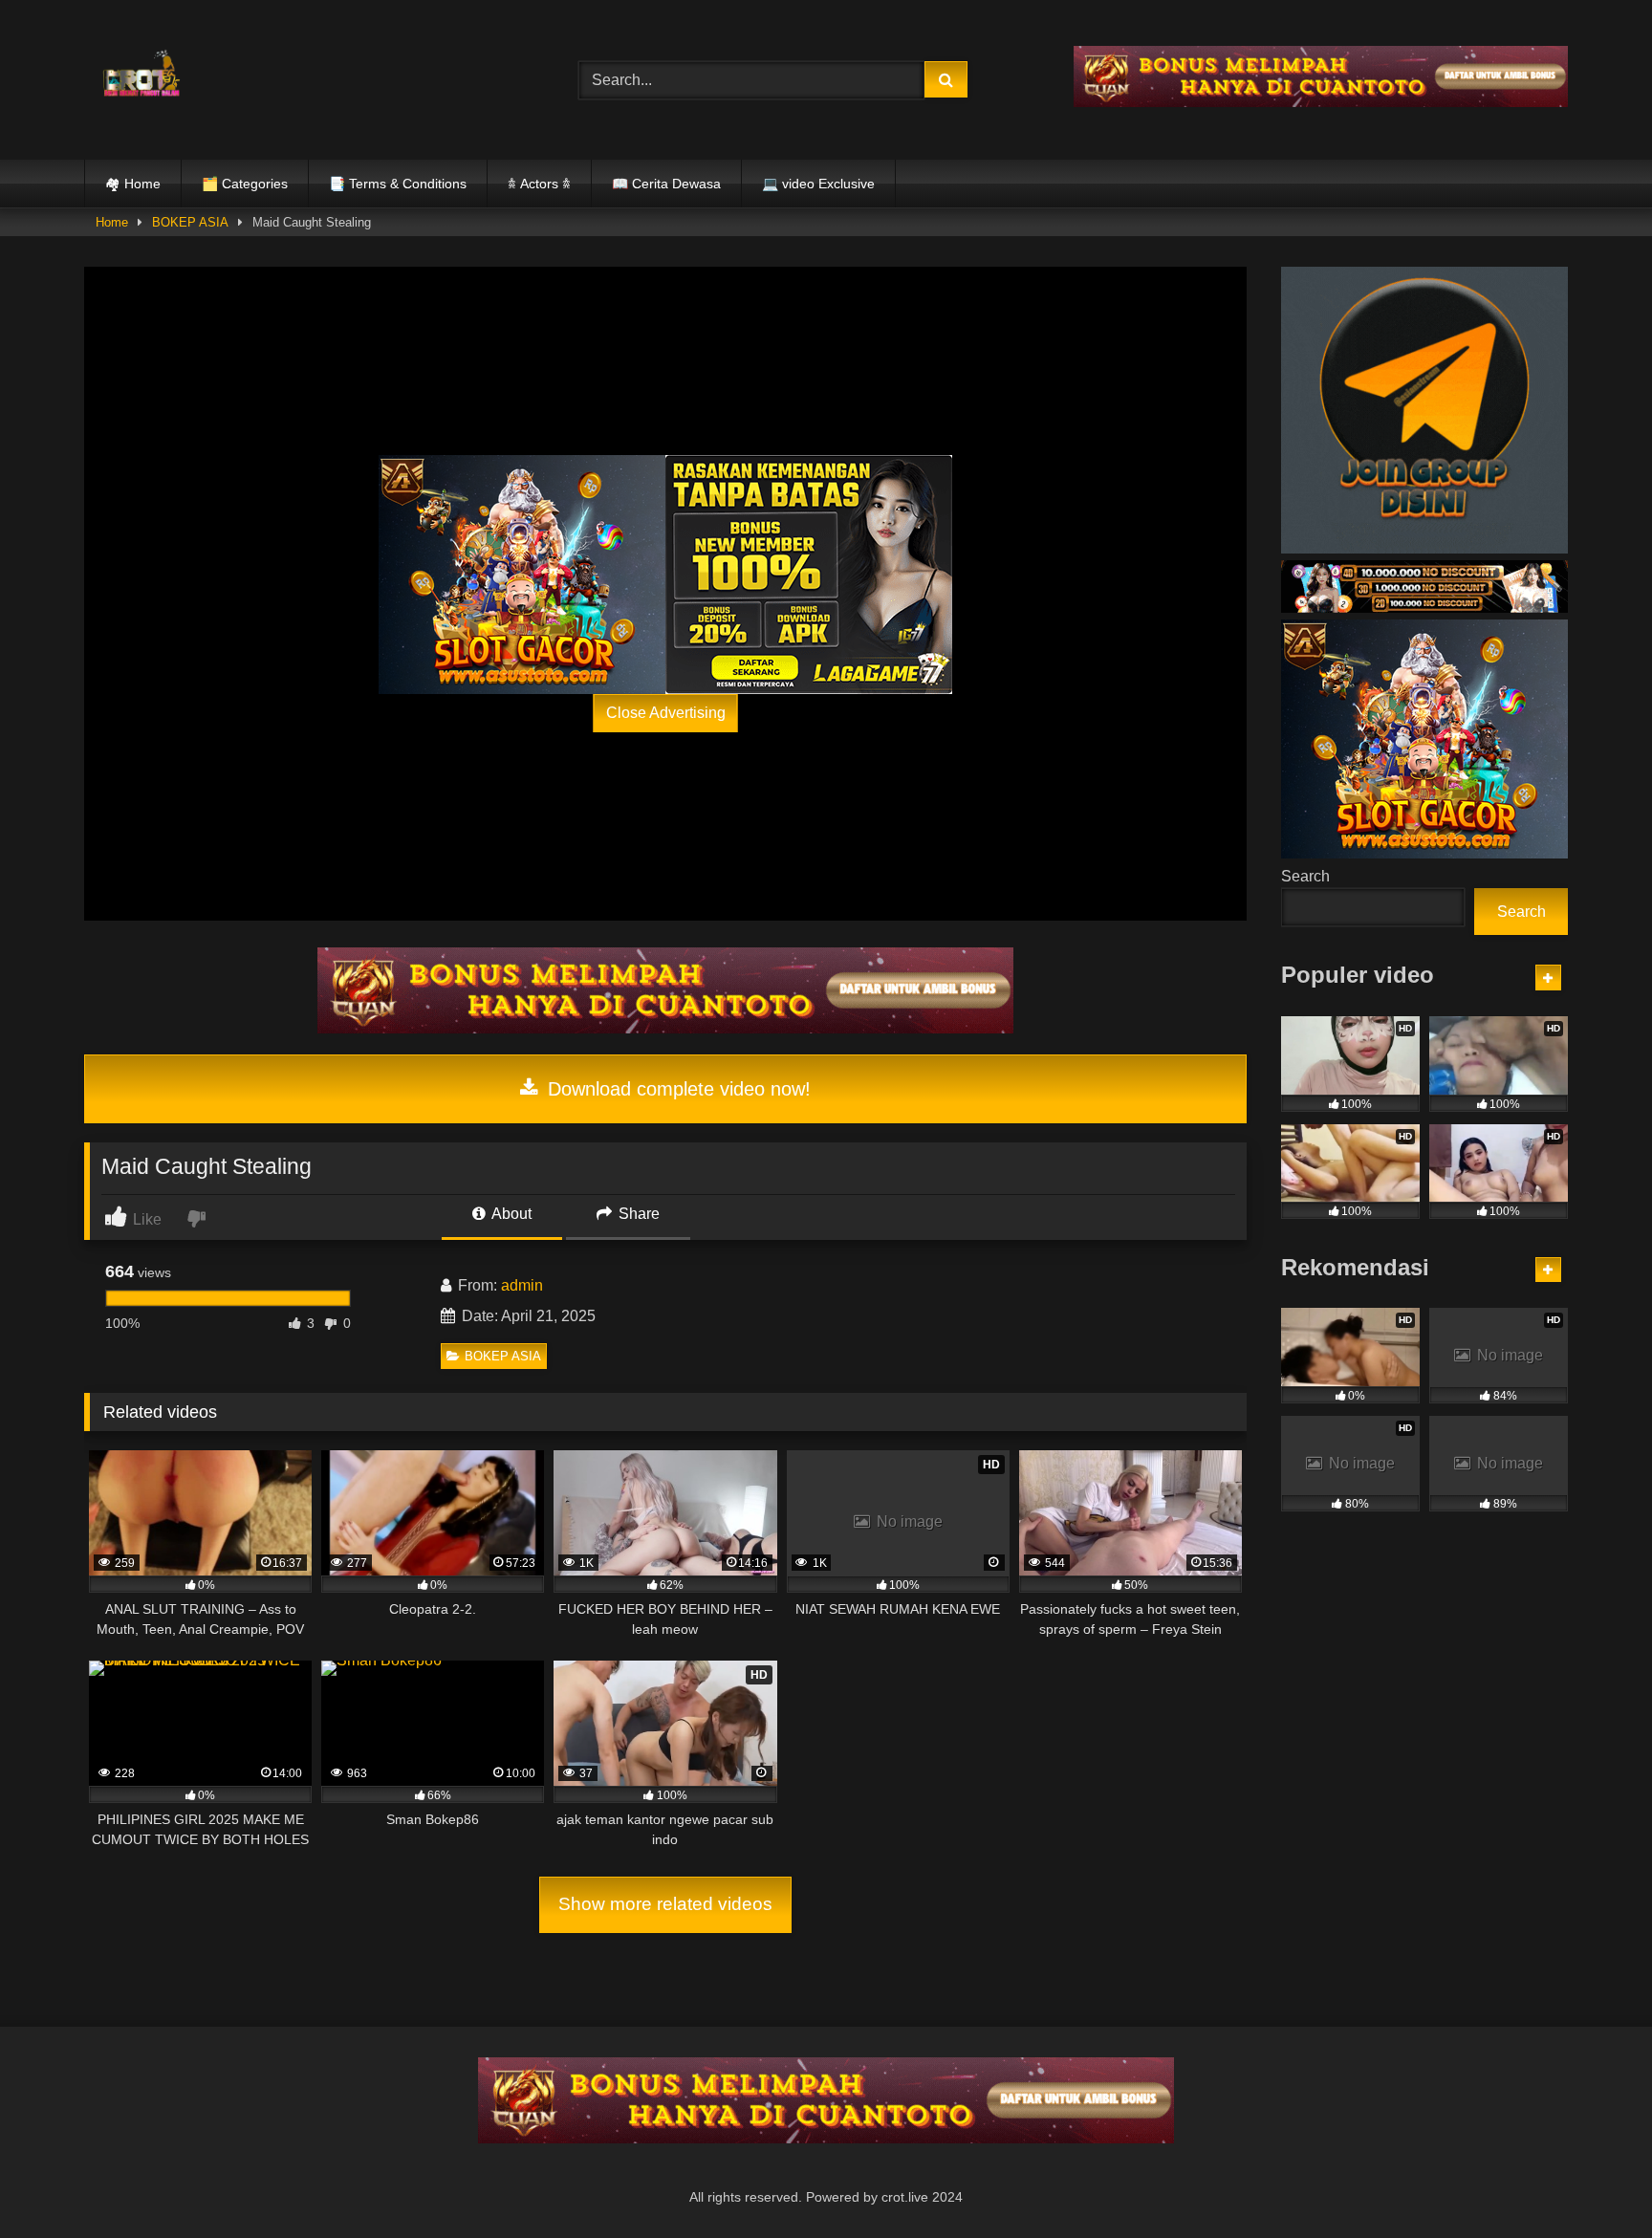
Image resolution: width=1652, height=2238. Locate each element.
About (510, 1214)
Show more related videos (665, 1904)
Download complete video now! (676, 1089)
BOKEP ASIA (190, 222)
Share (637, 1214)
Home (112, 222)
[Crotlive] (141, 76)
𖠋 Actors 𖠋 (539, 184)
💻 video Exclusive (818, 184)
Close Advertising (666, 713)
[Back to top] (1593, 2181)
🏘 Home (133, 184)
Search (1305, 876)
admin (522, 1285)
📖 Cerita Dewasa (666, 184)
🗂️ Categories (245, 184)
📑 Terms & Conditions (398, 184)
